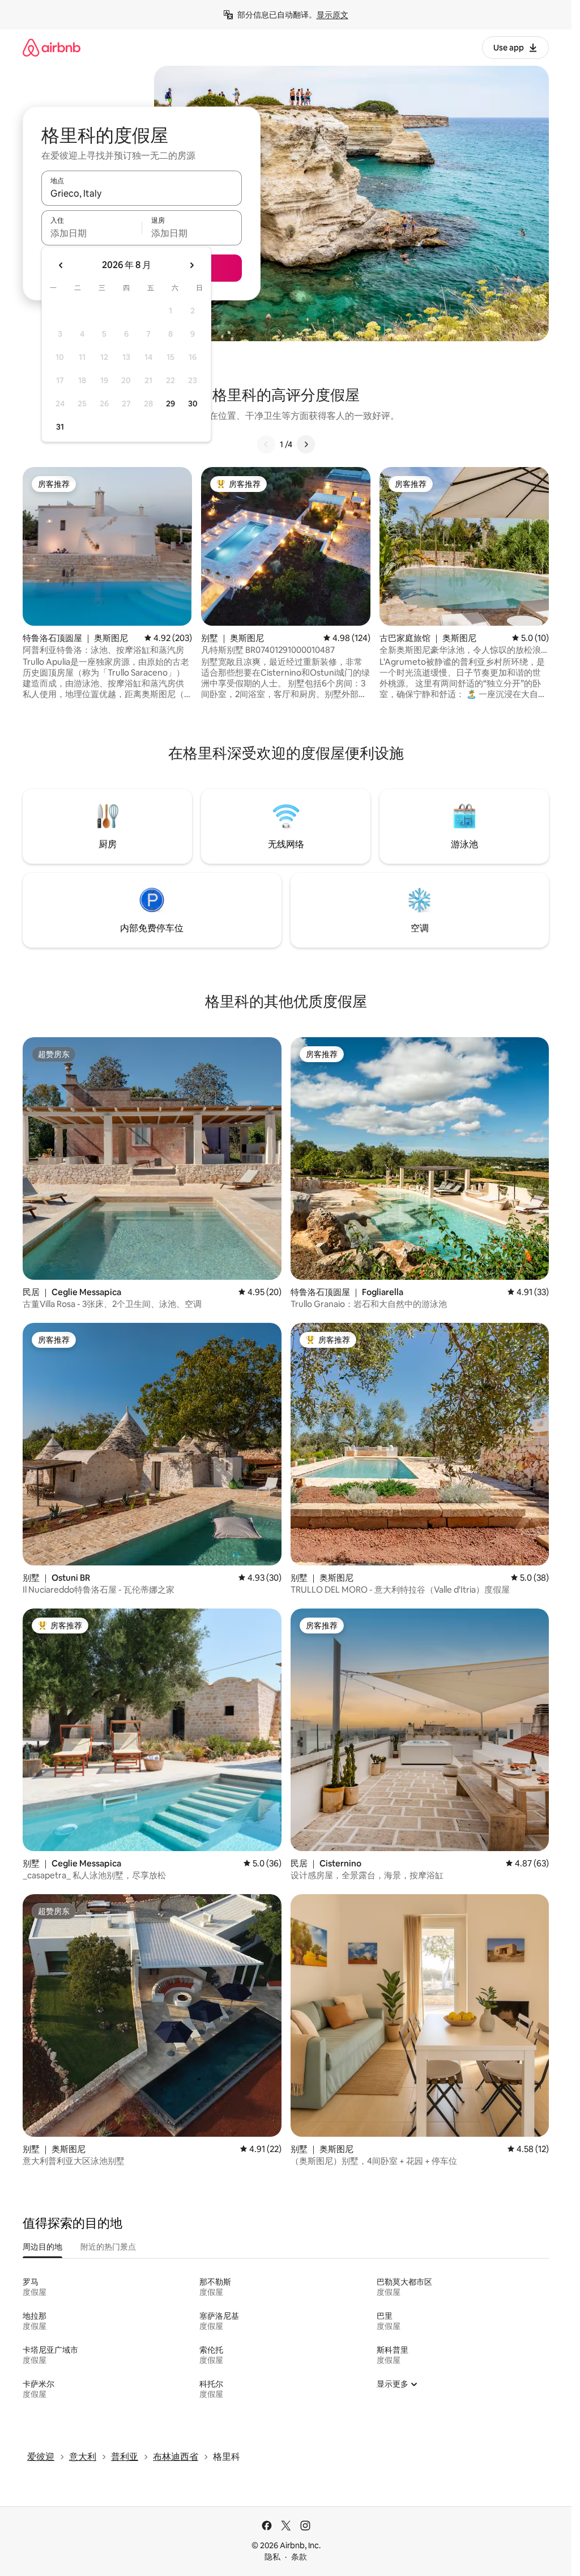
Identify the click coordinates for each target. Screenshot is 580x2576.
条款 (299, 2557)
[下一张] (306, 444)
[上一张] (266, 444)
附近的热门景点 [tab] (108, 2247)
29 (170, 404)
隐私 (272, 2557)
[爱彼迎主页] (52, 47)
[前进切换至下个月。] (191, 265)
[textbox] (91, 233)
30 (193, 404)
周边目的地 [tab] (42, 2247)
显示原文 (332, 15)
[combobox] (142, 193)
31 (60, 427)
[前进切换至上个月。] (61, 265)
